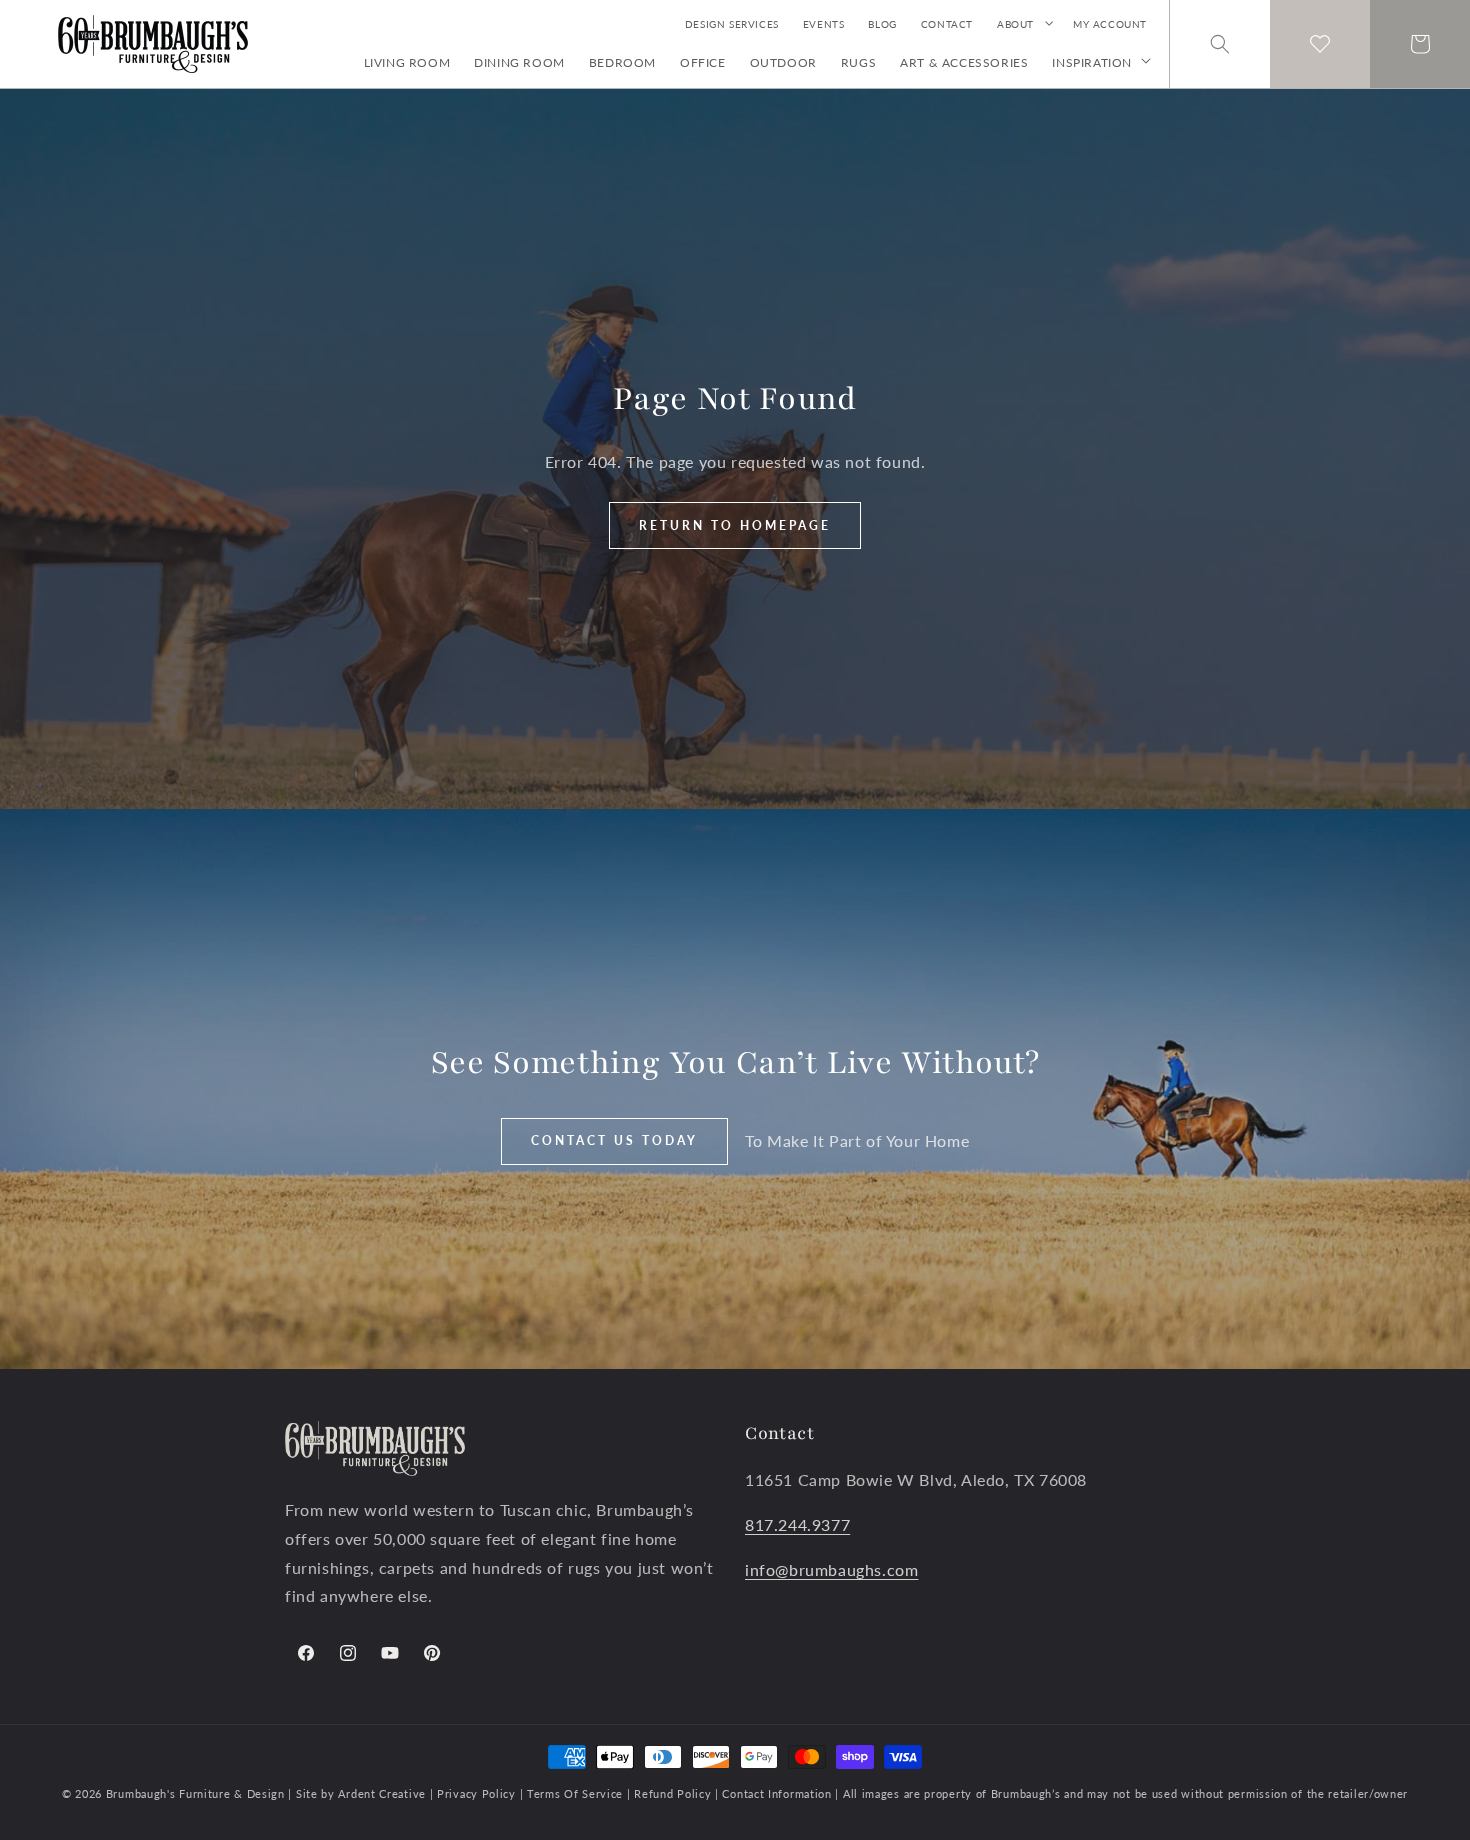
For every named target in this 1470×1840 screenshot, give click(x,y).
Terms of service (577, 1793)
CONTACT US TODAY (614, 1140)
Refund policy (674, 1793)
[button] (1023, 24)
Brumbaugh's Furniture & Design (195, 1793)
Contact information (778, 1793)
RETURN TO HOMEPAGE (735, 525)
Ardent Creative (382, 1793)
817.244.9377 (797, 1524)
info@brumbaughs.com (831, 1569)
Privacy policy (476, 1793)
